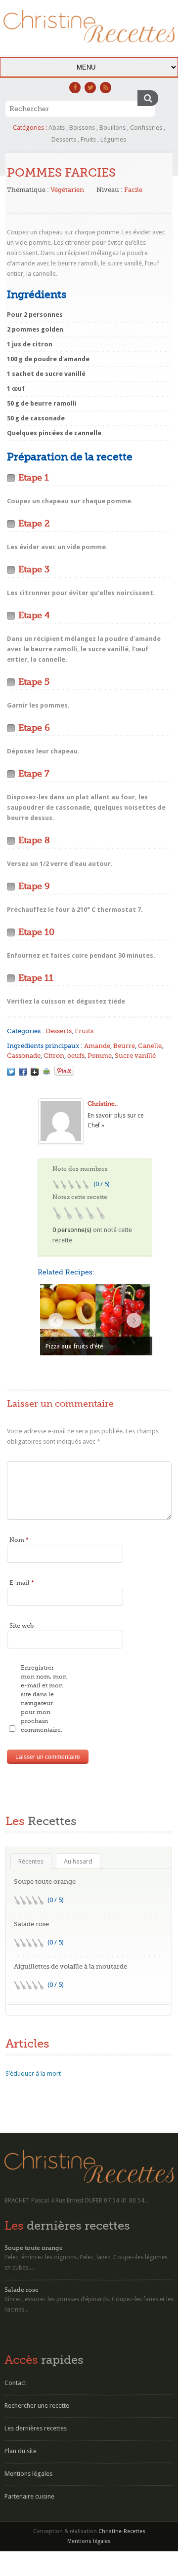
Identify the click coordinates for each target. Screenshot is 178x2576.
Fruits (88, 139)
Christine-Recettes (122, 2531)
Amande (97, 1046)
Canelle (150, 1046)
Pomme (100, 1056)
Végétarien (67, 190)
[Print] (46, 1072)
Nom (19, 1540)
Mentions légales (28, 2474)
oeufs (76, 1056)
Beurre (124, 1046)
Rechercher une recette (37, 2406)
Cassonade (24, 1056)
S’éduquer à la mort (33, 2073)
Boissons (82, 128)
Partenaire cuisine (29, 2496)
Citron (54, 1056)
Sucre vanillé (135, 1056)
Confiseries (146, 128)
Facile (133, 190)
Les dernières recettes (36, 2428)
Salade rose (31, 1924)
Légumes (113, 139)
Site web (22, 1626)
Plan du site (21, 2451)
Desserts (64, 139)
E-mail (22, 1583)
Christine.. (103, 1104)
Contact (15, 2383)
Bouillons (112, 128)
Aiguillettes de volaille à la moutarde (70, 1966)
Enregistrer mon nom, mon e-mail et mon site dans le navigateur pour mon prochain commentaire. (44, 1699)
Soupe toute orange (45, 1882)
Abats (57, 128)
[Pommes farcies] (11, 1072)
